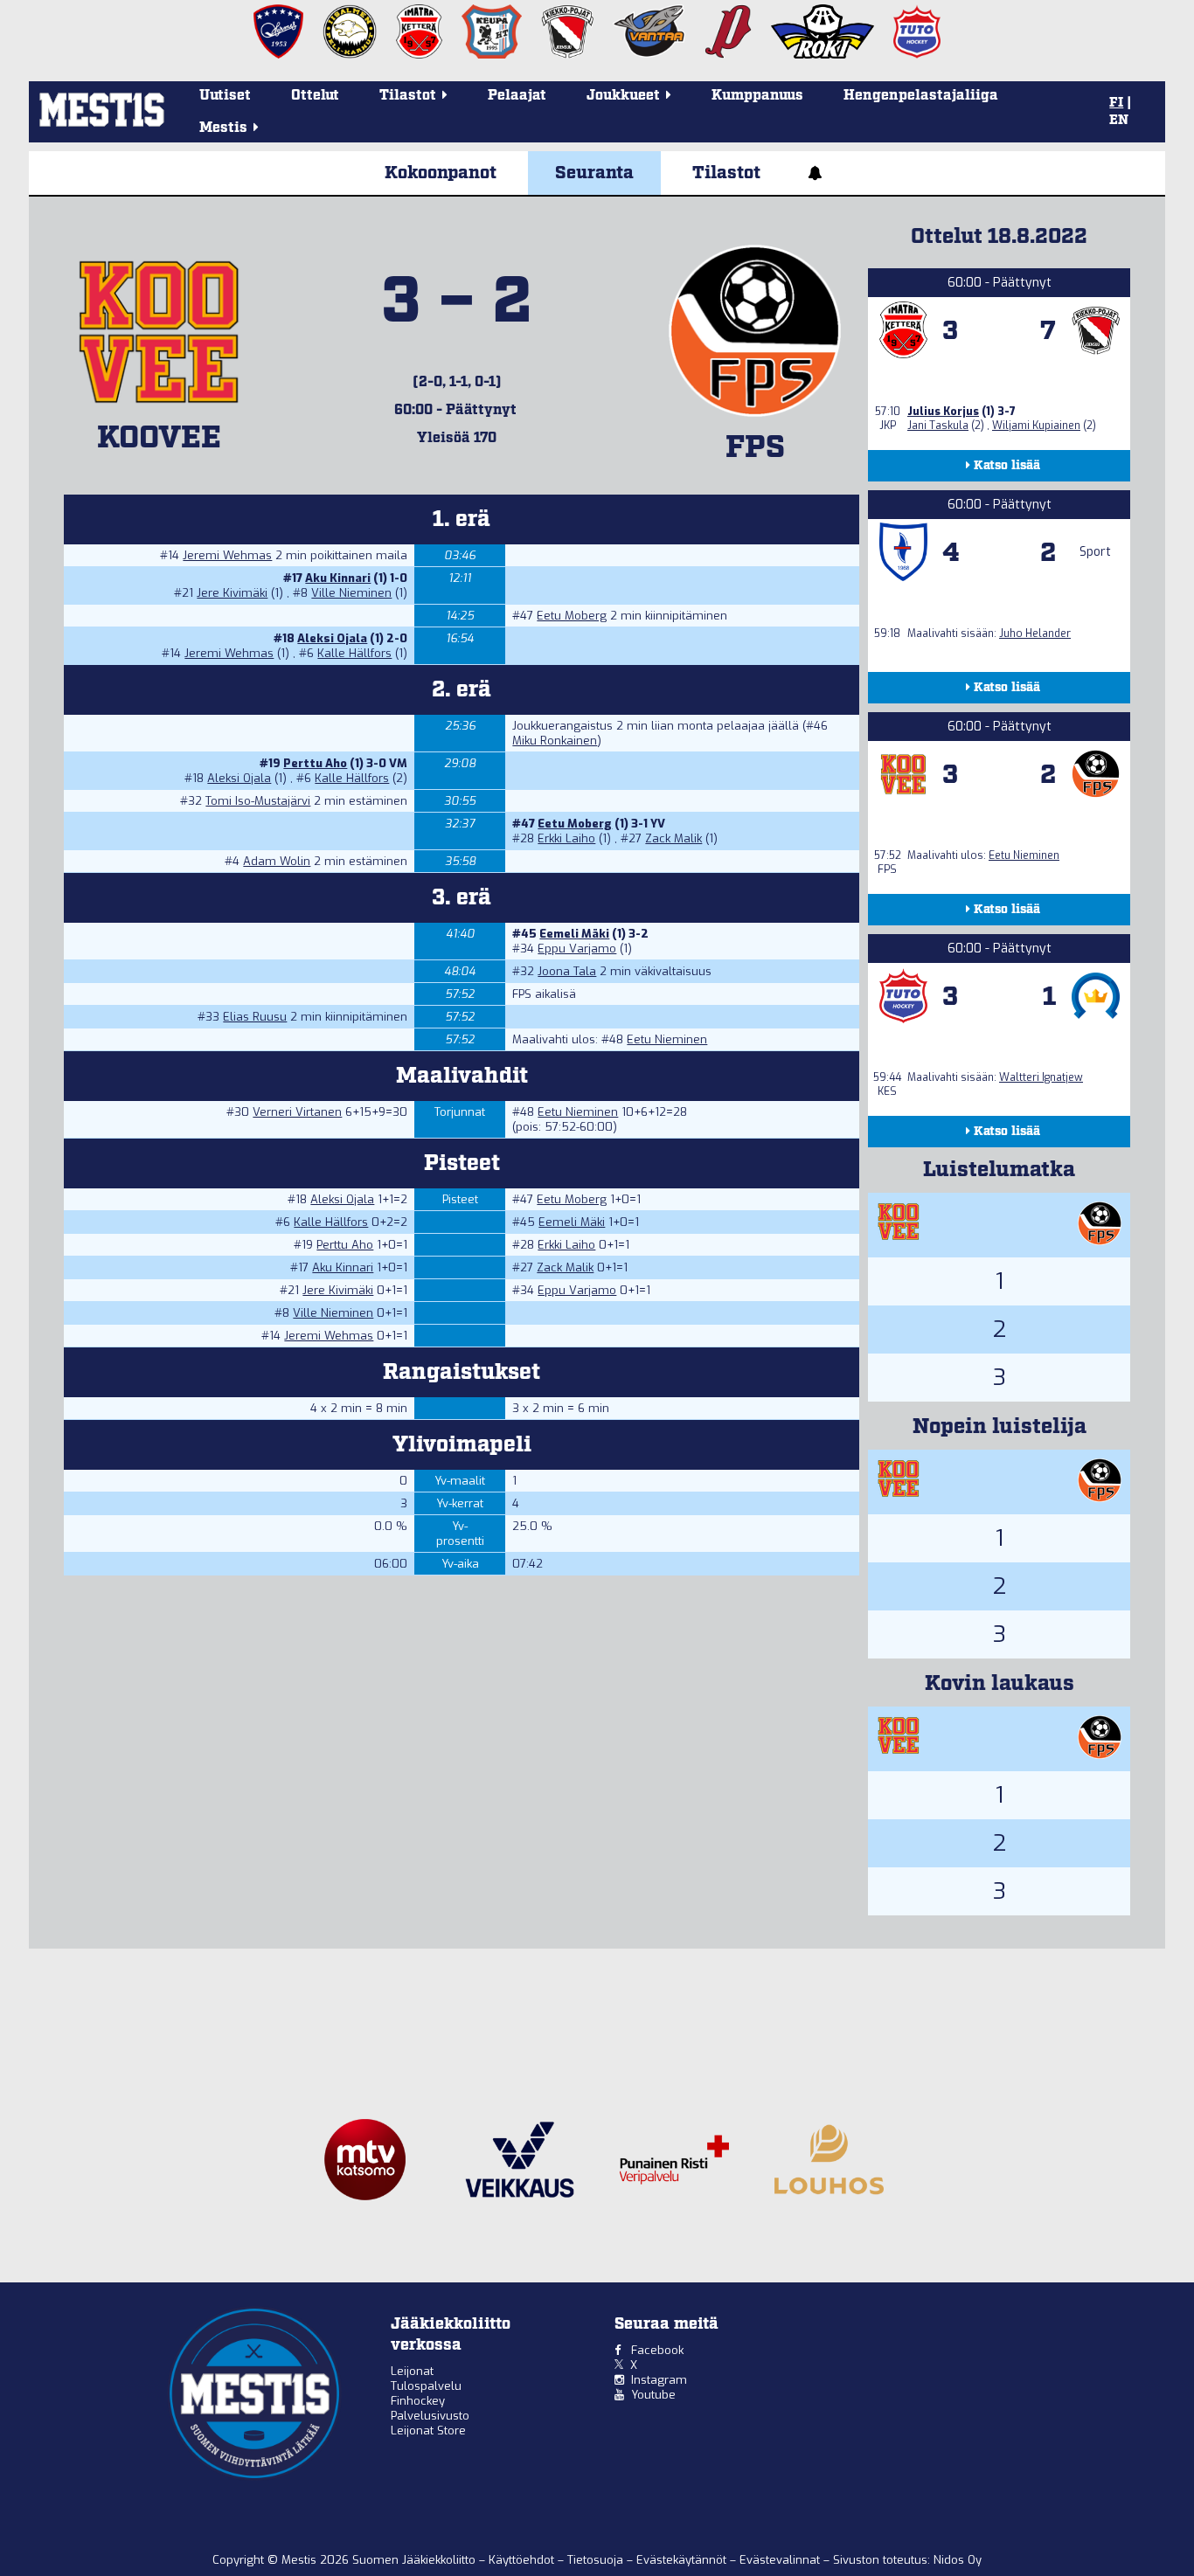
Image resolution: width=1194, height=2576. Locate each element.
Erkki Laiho (566, 838)
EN (1119, 121)
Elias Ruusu (255, 1017)
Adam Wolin (277, 861)
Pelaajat (517, 96)
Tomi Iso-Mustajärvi (258, 801)
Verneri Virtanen (297, 1112)
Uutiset (225, 96)
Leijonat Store (428, 2431)
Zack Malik (673, 838)
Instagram (659, 2380)
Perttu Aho (315, 763)
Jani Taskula (938, 426)
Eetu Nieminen (667, 1039)
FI (1116, 103)
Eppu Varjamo (577, 949)
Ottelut (315, 96)
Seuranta (594, 173)
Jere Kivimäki (232, 593)
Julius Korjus (943, 412)
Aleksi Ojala (332, 638)
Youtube (653, 2395)
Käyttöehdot (523, 2560)
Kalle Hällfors (354, 653)
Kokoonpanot (441, 173)
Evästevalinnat (780, 2560)
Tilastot (726, 173)
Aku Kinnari (338, 578)
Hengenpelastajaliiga (921, 96)
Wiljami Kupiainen (1036, 426)
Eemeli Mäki (574, 934)
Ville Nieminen (351, 593)
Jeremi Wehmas (227, 555)
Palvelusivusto (430, 2416)
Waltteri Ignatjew (1041, 1077)
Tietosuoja (597, 2560)
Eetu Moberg (572, 616)
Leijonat (412, 2371)
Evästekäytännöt (683, 2560)
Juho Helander (1035, 634)
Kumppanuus (757, 96)
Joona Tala (567, 971)
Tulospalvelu (426, 2386)
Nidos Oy (958, 2560)
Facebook (657, 2350)
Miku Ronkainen (555, 741)
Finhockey (418, 2401)
